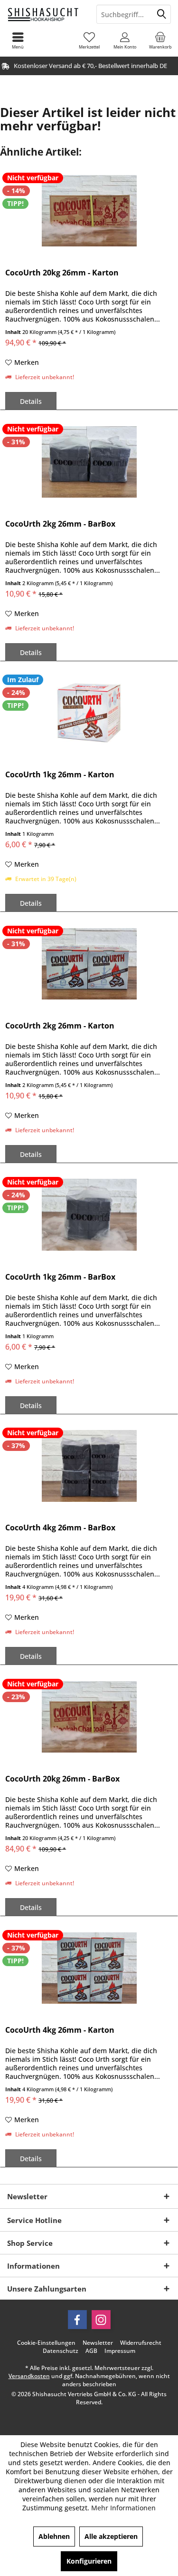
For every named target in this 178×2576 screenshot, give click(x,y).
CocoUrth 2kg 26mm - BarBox (60, 524)
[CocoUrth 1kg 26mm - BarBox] (89, 1215)
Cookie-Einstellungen (46, 2343)
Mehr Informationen (123, 2508)
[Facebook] (77, 2320)
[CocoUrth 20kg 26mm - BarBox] (89, 1717)
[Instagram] (101, 2320)
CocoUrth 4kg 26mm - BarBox (60, 1528)
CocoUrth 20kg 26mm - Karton (62, 273)
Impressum (120, 2351)
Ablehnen (54, 2536)
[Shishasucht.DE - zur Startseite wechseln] (45, 14)
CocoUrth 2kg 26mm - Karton (60, 1026)
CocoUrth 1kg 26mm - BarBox (60, 1277)
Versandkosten (29, 2376)
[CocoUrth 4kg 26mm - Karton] (89, 1968)
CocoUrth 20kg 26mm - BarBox (62, 1779)
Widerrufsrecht (141, 2343)
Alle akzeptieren (111, 2536)
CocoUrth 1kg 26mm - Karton (60, 775)
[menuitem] (160, 40)
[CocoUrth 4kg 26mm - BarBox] (89, 1466)
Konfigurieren (89, 2561)
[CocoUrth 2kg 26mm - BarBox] (89, 462)
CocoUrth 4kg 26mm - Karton (60, 2030)
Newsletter (98, 2343)
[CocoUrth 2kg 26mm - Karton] (89, 964)
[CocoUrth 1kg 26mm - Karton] (89, 713)
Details (31, 401)
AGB (91, 2351)
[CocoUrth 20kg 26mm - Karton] (89, 211)
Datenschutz (61, 2351)
